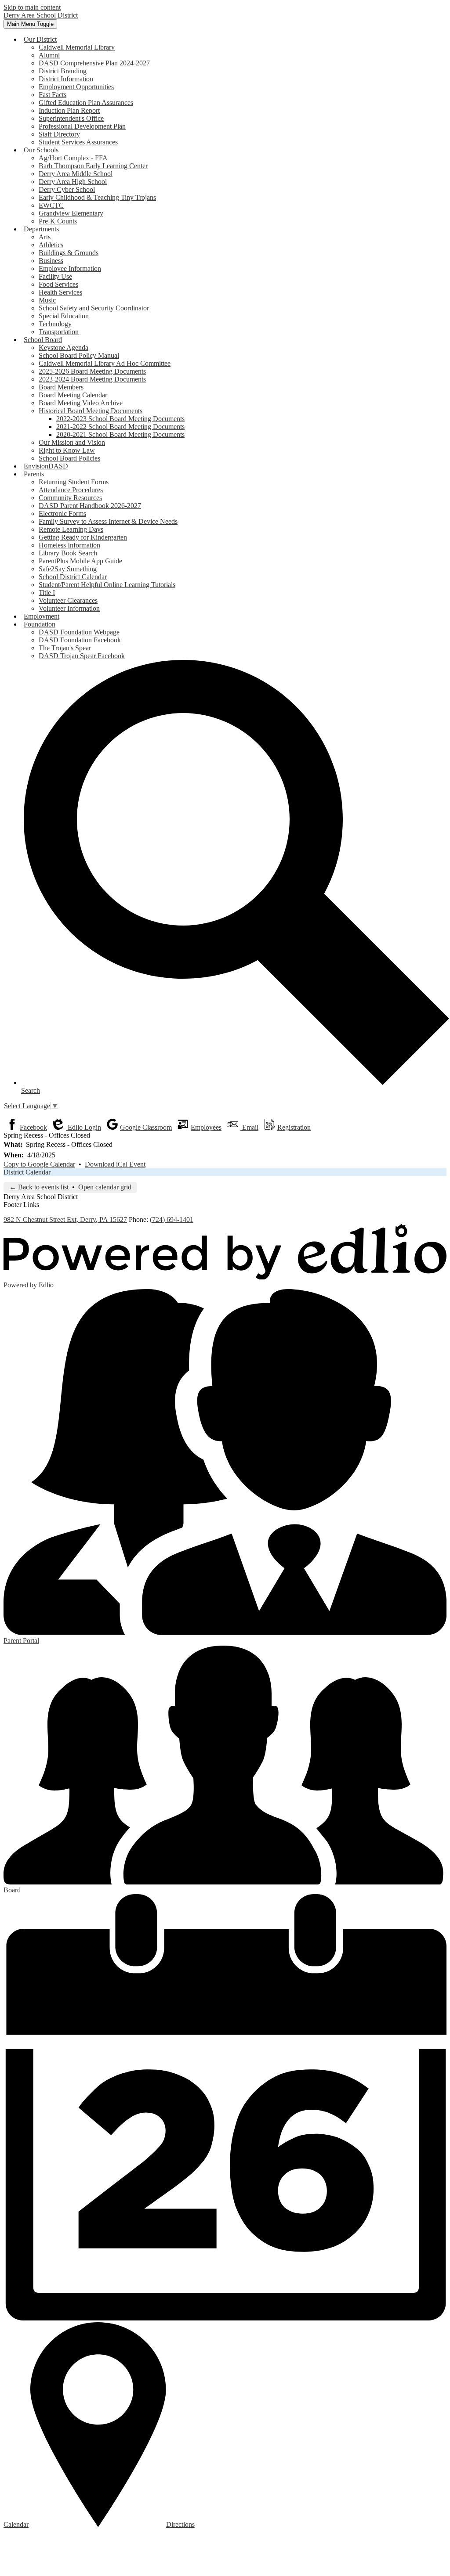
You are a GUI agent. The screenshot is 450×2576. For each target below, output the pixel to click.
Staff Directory (59, 134)
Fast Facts (53, 95)
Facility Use (55, 276)
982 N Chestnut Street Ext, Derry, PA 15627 (65, 1220)
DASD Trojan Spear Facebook (82, 656)
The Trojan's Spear (65, 648)
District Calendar (27, 1172)
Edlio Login (83, 1127)
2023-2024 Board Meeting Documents (92, 379)
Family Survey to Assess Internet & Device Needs (108, 521)
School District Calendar (73, 577)
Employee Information (70, 268)
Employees (206, 1127)
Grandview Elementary (71, 213)
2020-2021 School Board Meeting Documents (120, 434)
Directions (180, 2524)
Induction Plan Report (69, 110)
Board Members (61, 387)
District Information (66, 79)
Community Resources (70, 498)
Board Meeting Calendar (73, 395)
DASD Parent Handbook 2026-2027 (90, 506)
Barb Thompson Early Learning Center (93, 166)
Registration (294, 1127)
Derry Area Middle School (76, 174)
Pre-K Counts (58, 221)
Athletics (51, 245)
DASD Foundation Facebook (80, 640)
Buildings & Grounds (69, 253)
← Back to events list (39, 1187)
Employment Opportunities (76, 87)
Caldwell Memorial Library (77, 47)
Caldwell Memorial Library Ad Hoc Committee (105, 363)
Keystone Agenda (64, 348)
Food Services (58, 284)
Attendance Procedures (71, 490)
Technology (55, 324)
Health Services (60, 292)
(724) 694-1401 (172, 1220)
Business (51, 261)
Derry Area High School (73, 182)
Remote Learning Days (71, 529)
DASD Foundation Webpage (79, 632)
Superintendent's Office (71, 118)
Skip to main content (32, 7)
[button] (40, 39)
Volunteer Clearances (68, 600)
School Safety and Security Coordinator (94, 308)
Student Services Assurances (78, 142)
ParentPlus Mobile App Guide (80, 561)
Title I (47, 593)
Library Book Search (68, 553)
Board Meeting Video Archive (81, 403)
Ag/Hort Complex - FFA (73, 158)
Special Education (64, 316)
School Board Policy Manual (79, 355)
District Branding (63, 71)
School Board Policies (69, 458)
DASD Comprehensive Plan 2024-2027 (94, 63)
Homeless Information (69, 545)
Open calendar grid (105, 1187)
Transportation (59, 332)
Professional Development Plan (82, 126)
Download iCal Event (115, 1164)
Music (47, 300)
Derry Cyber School (67, 189)
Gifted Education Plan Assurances (86, 103)
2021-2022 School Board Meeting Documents (120, 427)
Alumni (49, 55)
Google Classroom (146, 1127)
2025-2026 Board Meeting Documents (92, 371)
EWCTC (51, 205)
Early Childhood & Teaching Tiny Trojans (97, 197)
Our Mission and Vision (72, 442)
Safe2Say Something (68, 569)
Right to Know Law (67, 450)
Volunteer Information (69, 608)
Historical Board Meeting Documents (91, 411)
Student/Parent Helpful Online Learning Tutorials (107, 585)
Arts (45, 237)
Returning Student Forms (74, 482)
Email (249, 1127)
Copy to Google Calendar (39, 1164)
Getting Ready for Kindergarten (83, 537)
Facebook (33, 1127)
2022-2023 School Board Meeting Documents (120, 419)
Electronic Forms (62, 513)
